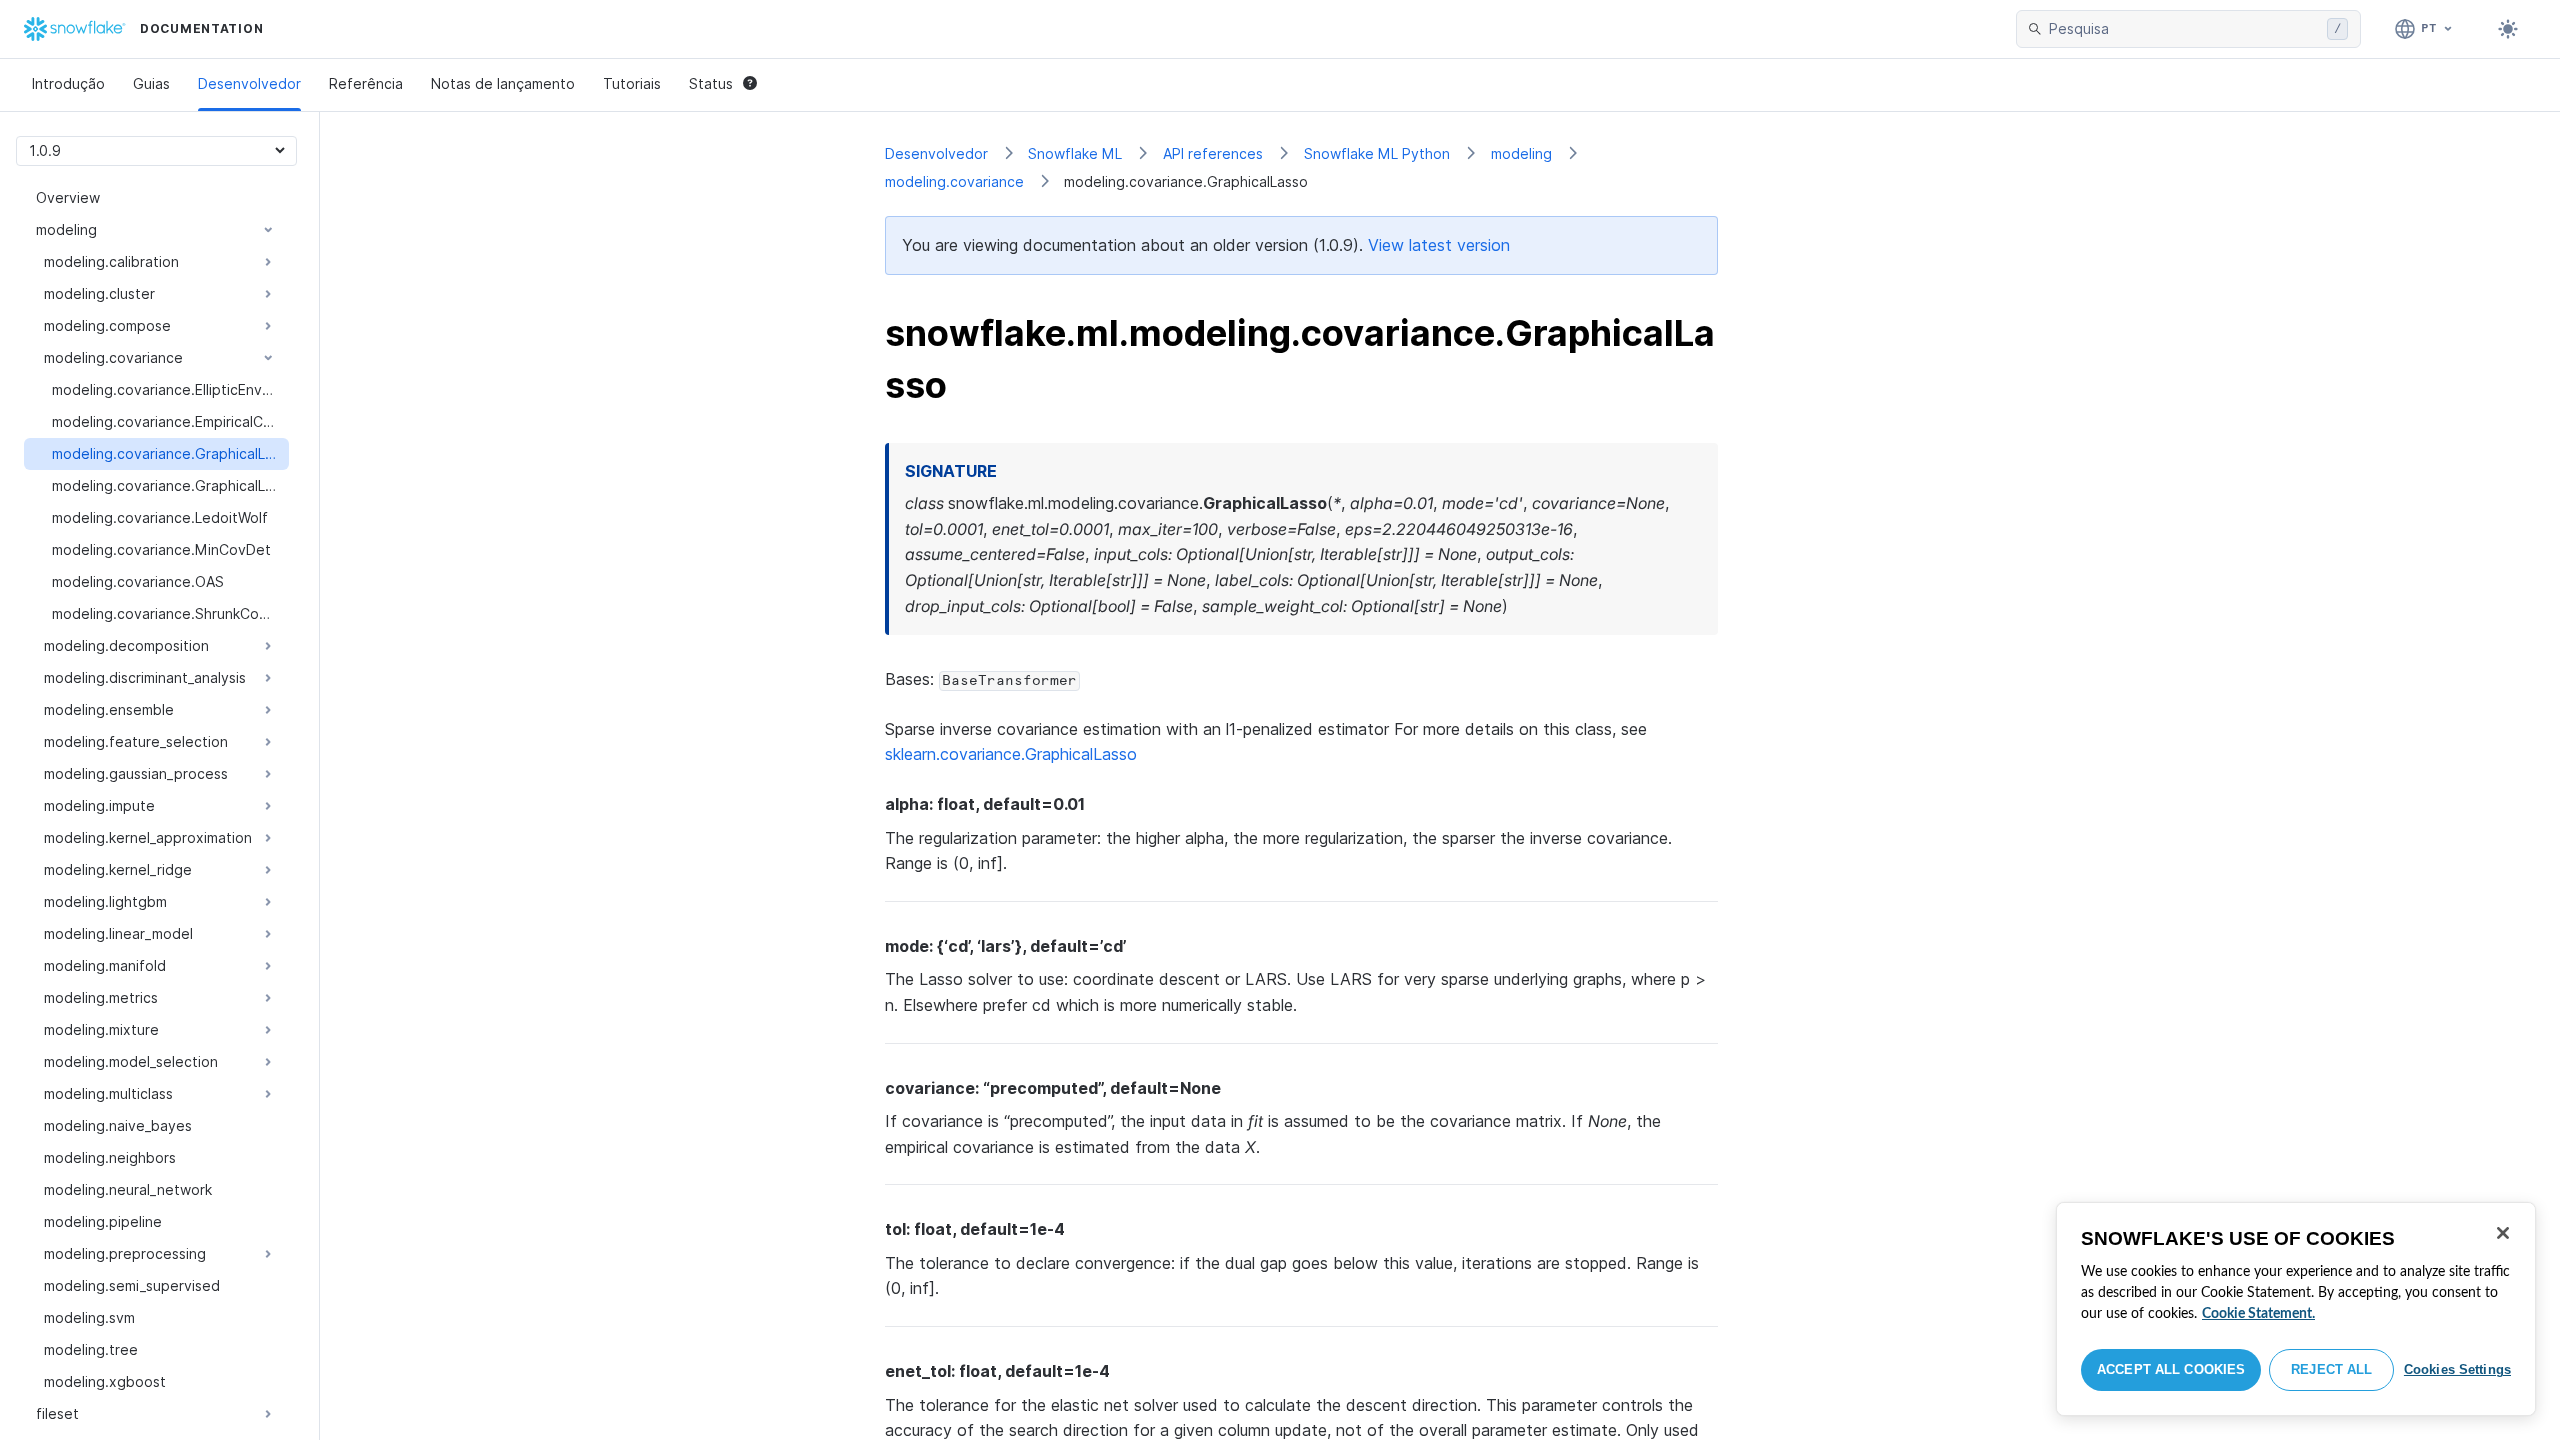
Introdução (68, 83)
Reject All (2331, 1369)
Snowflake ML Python (1377, 153)
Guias (151, 83)
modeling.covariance (954, 181)
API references (1213, 153)
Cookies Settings (2457, 1369)
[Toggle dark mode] (2508, 29)
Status (711, 83)
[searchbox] (2184, 29)
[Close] (2503, 1233)
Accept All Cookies (2171, 1369)
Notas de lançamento (503, 83)
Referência (366, 83)
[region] (2296, 1309)
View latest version (1439, 245)
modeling (1521, 153)
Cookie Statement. (2258, 1314)
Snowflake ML (1075, 153)
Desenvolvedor (249, 83)
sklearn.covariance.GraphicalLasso (1011, 754)
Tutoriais (632, 83)
